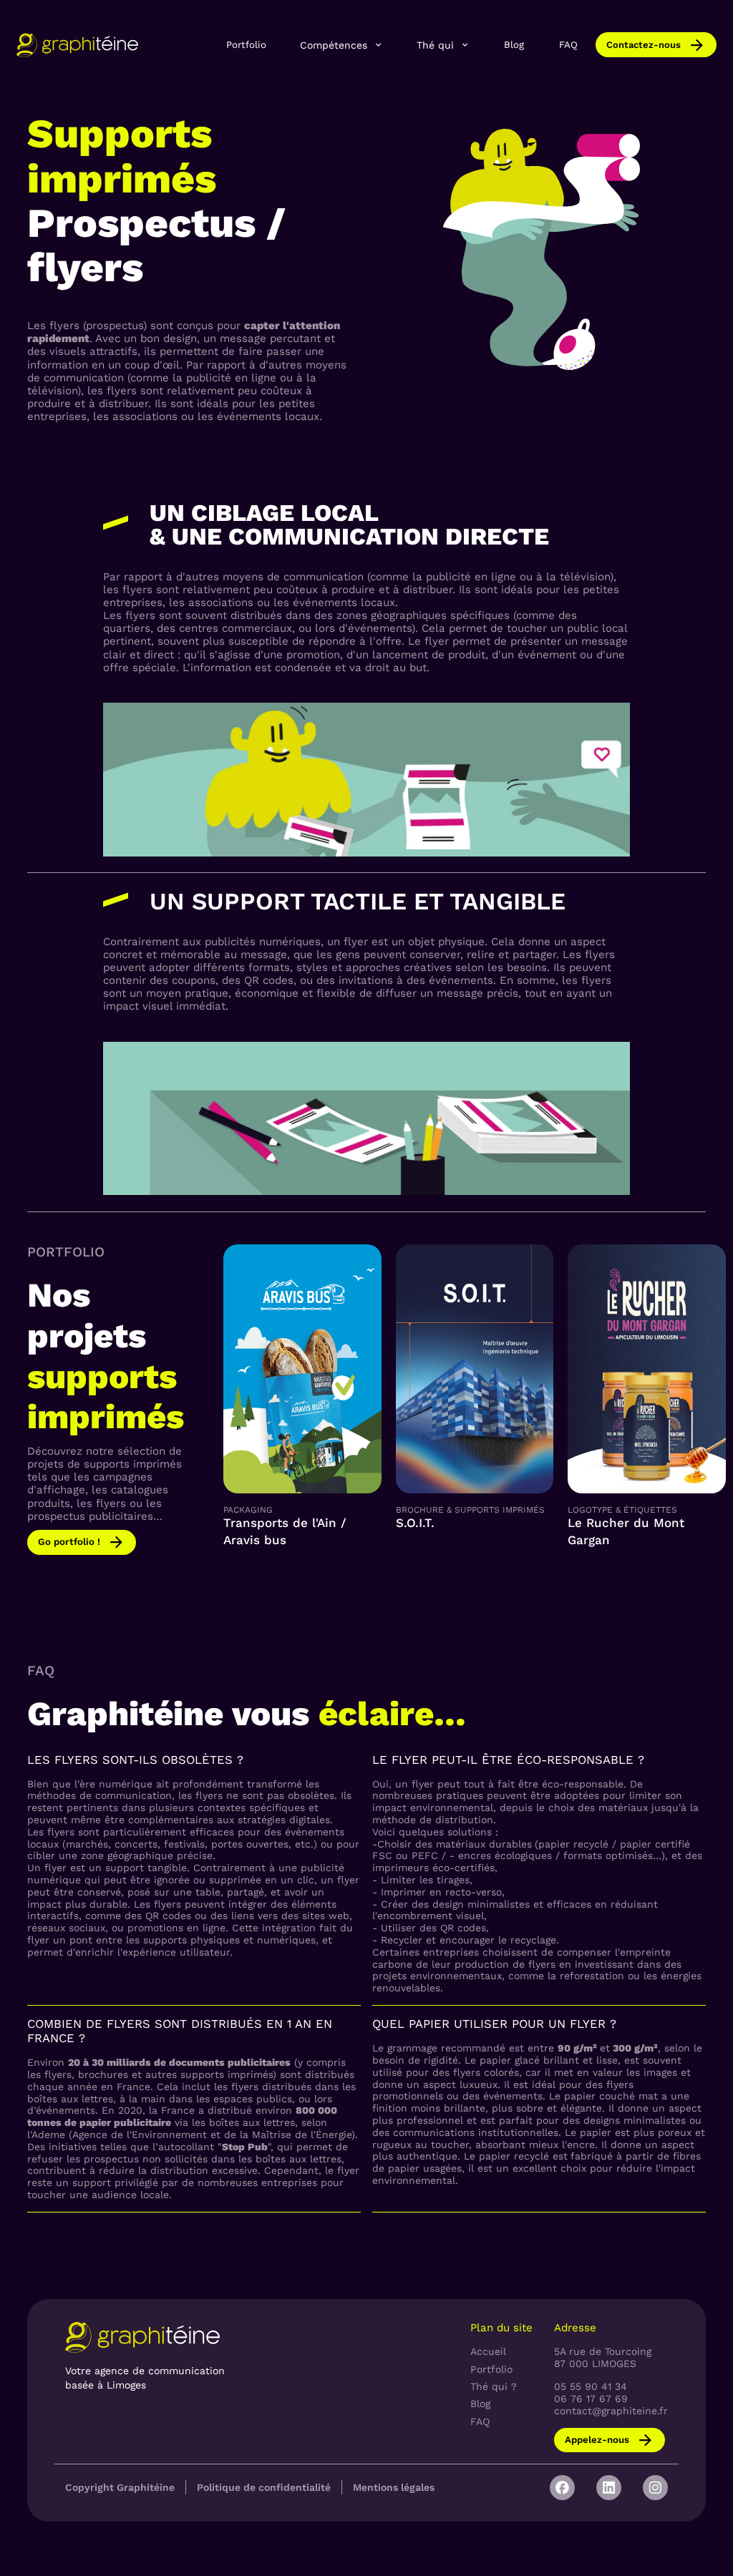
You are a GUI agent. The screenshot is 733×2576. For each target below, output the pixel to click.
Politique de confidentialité (264, 2487)
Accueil (488, 2351)
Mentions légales (394, 2487)
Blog (514, 45)
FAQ (568, 45)
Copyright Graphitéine (120, 2487)
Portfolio (246, 45)
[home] (77, 45)
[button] (342, 45)
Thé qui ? (494, 2386)
